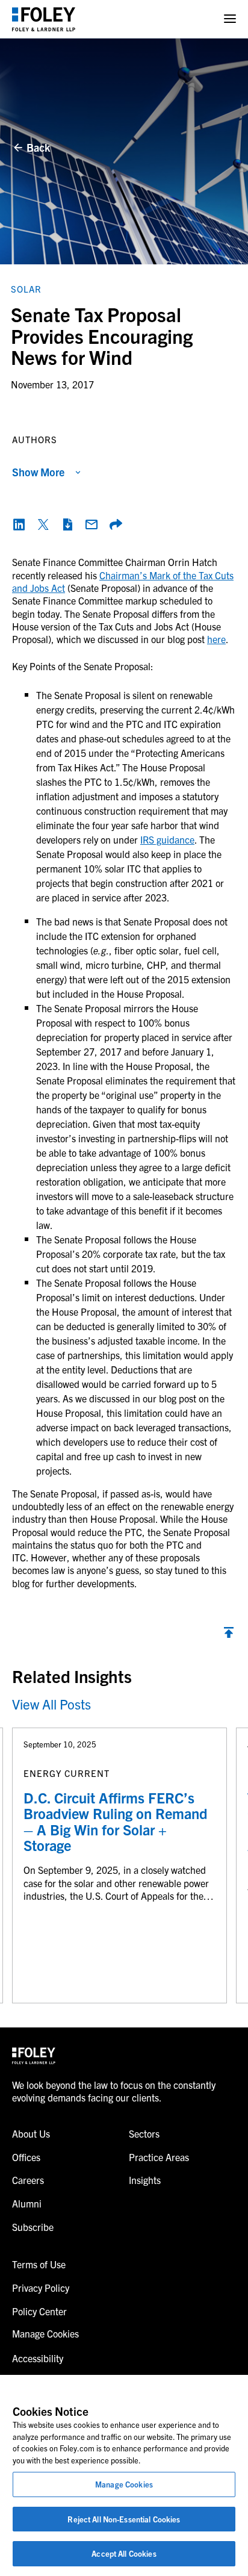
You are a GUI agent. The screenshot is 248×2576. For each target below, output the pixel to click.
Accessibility (38, 2358)
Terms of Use (39, 2264)
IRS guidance (167, 839)
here (216, 639)
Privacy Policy (41, 2288)
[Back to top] (229, 1635)
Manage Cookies (124, 2484)
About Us (31, 2133)
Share (116, 524)
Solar (26, 289)
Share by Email (91, 524)
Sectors (144, 2133)
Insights (145, 2180)
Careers (28, 2180)
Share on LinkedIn (19, 524)
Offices (26, 2157)
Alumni (27, 2203)
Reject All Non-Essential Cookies (124, 2519)
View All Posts (51, 1704)
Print (67, 524)
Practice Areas (159, 2157)
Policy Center (39, 2311)
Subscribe (33, 2227)
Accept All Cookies (124, 2553)
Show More (38, 472)
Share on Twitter (43, 524)
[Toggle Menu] (230, 19)
